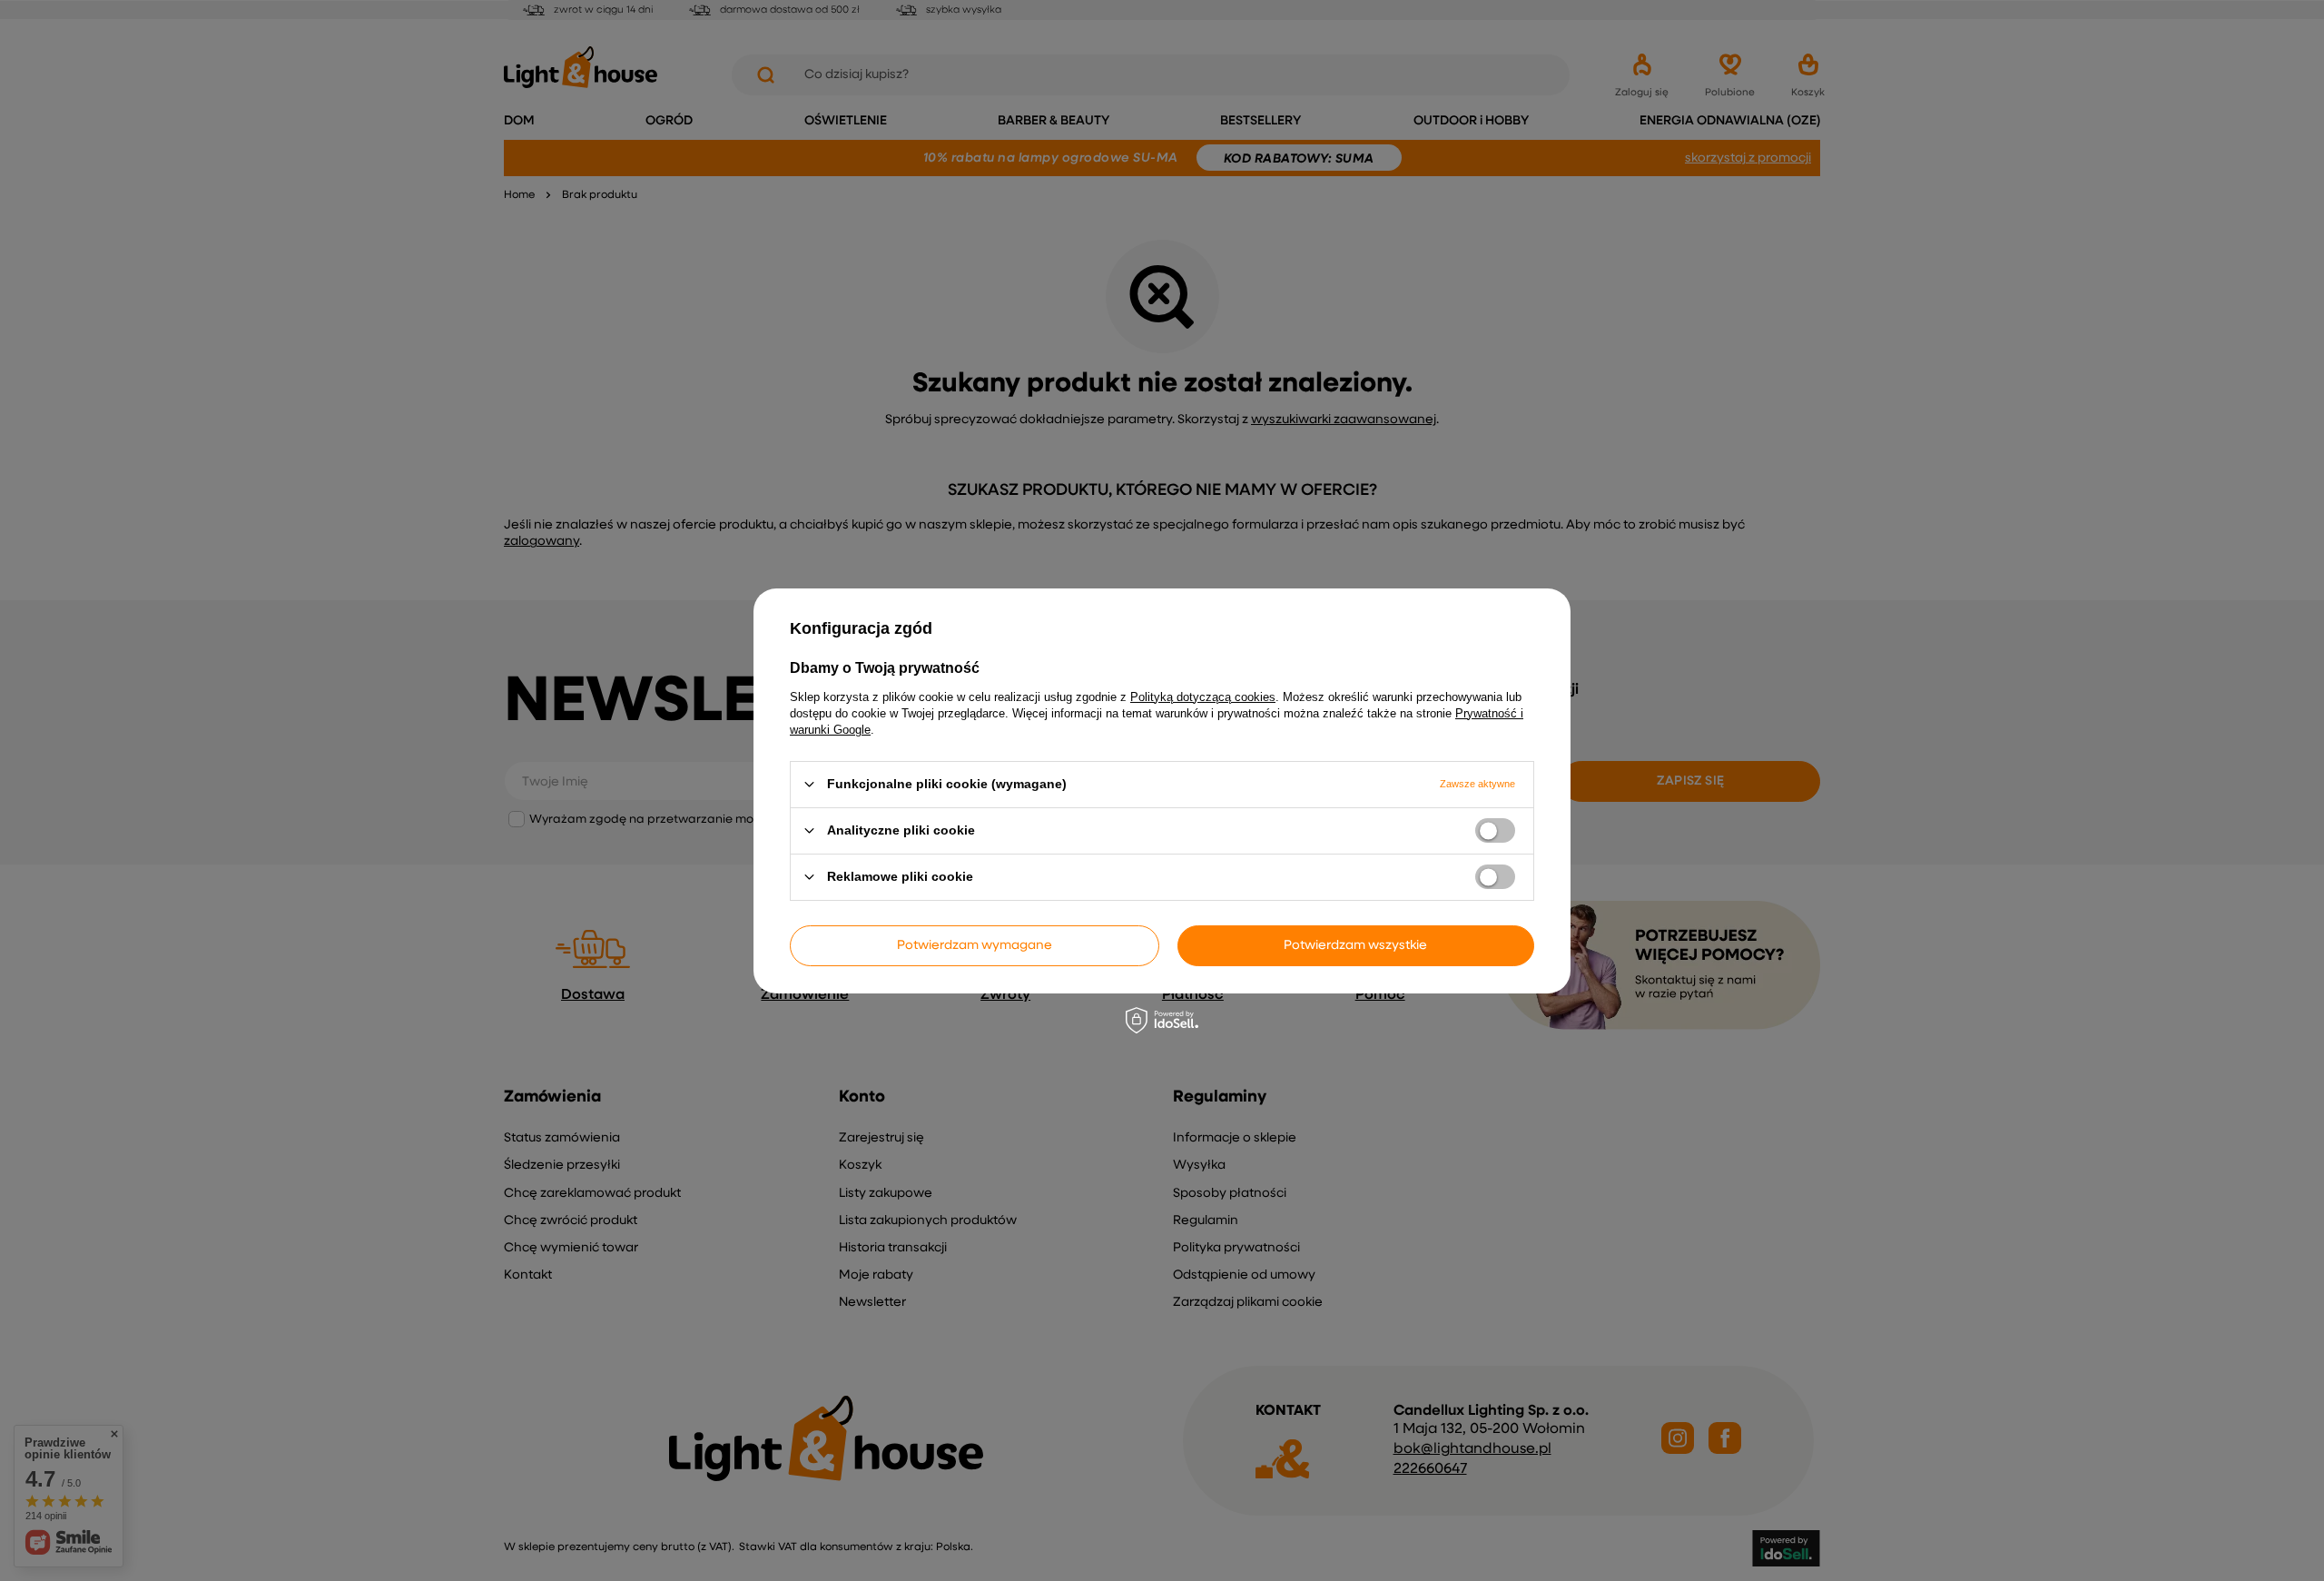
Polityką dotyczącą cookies (1203, 696)
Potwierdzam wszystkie (1355, 945)
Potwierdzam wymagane (975, 945)
